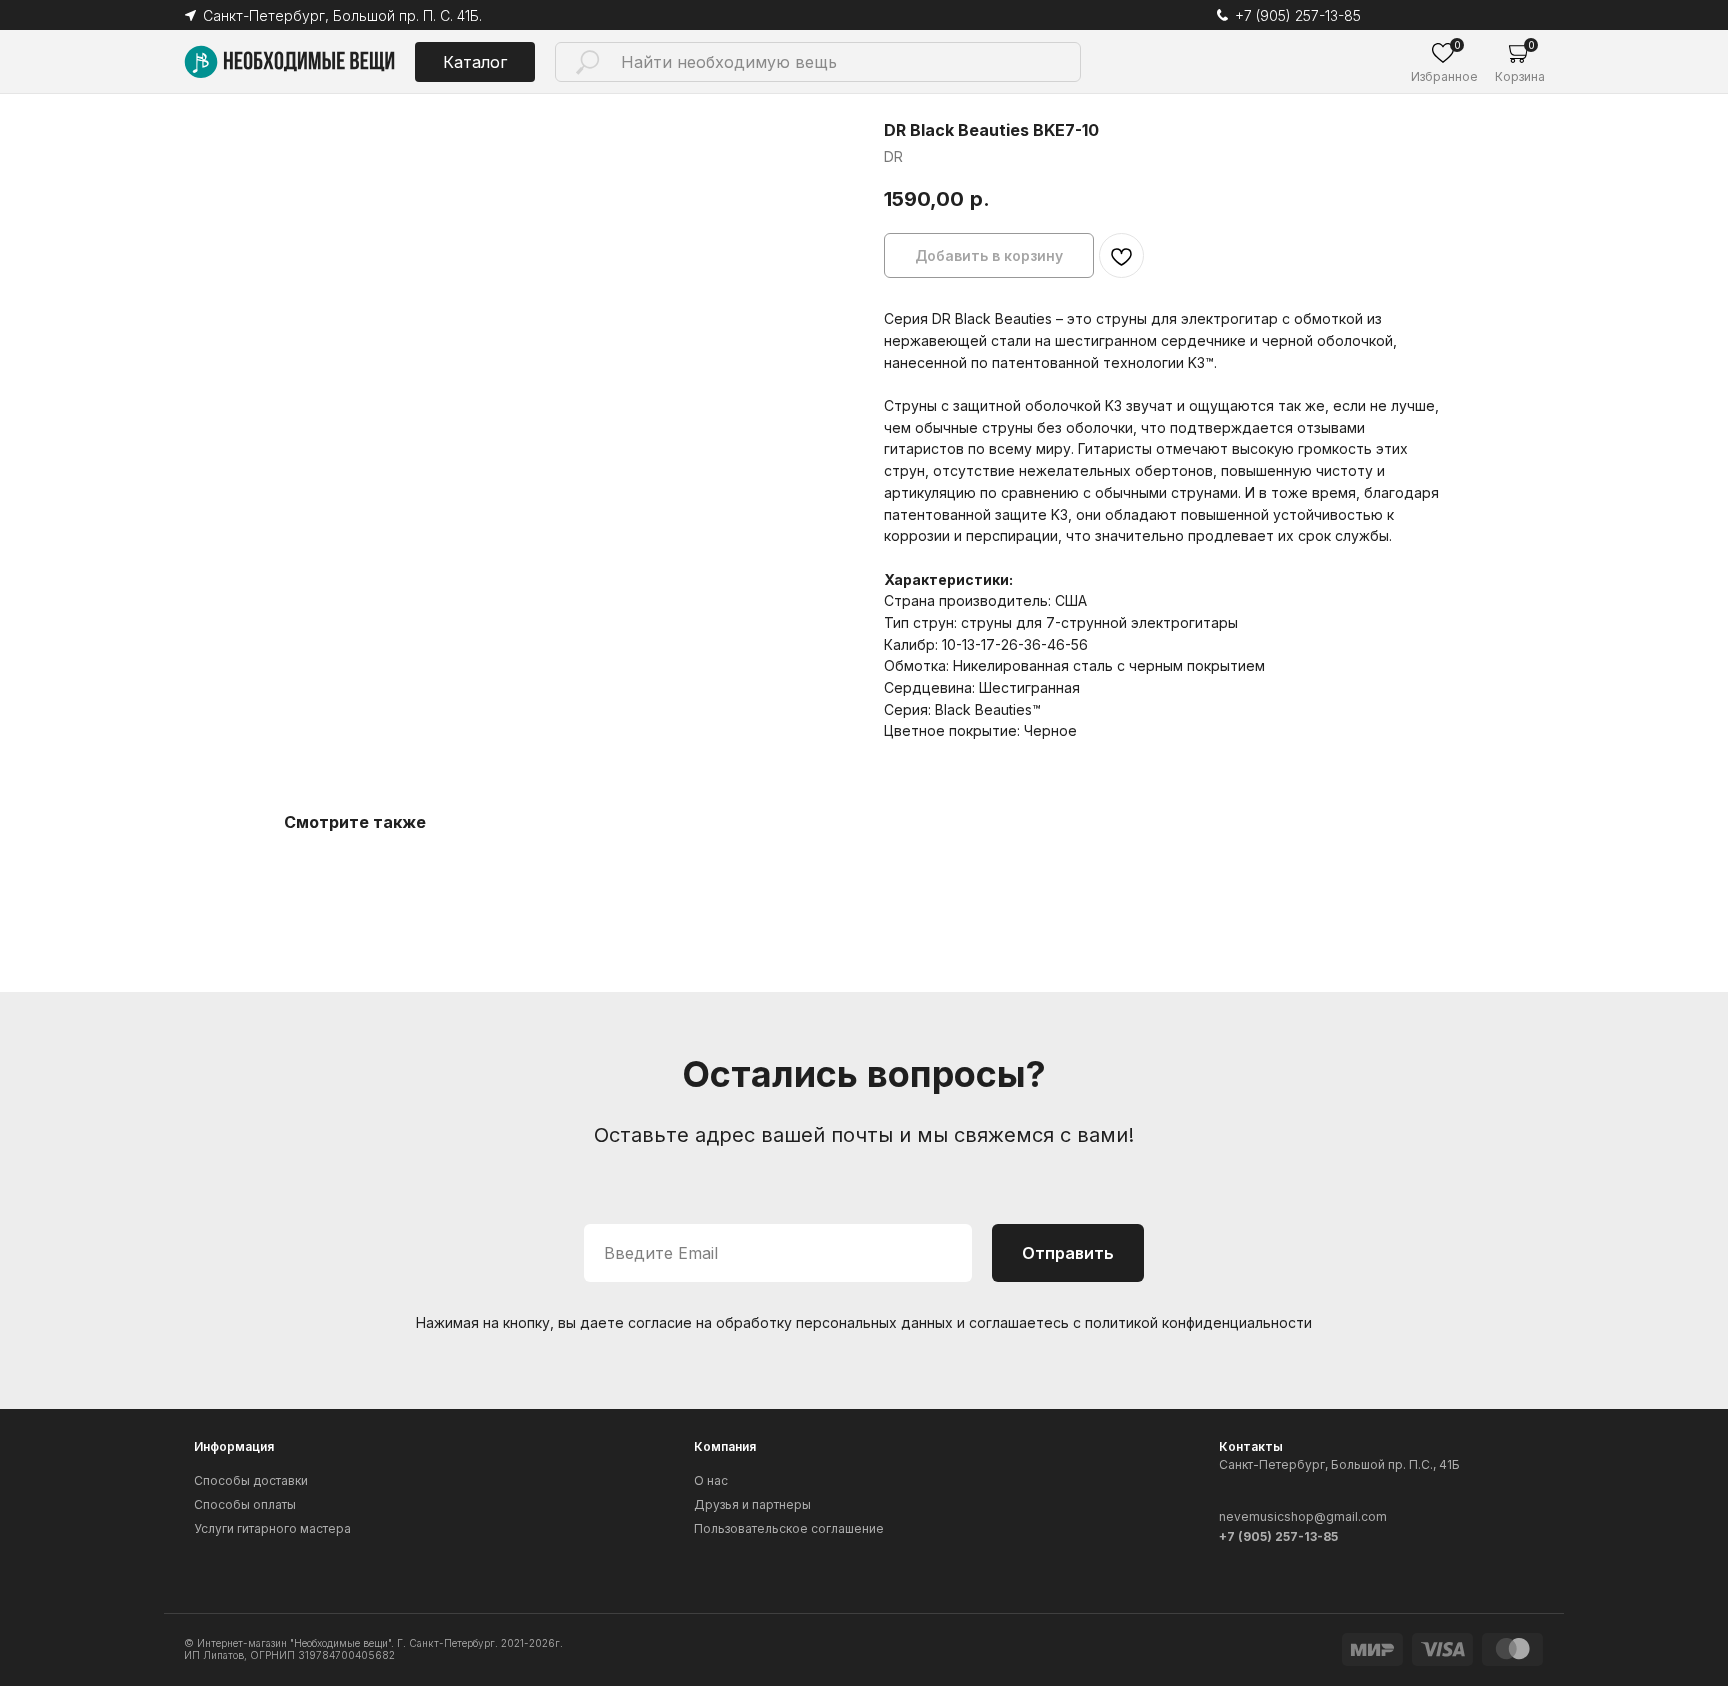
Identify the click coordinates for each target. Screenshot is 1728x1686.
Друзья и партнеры (752, 1504)
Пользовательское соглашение (789, 1528)
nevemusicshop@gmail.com (1303, 1516)
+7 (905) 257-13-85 (1298, 15)
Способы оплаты (245, 1504)
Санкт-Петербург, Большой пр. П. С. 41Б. (342, 15)
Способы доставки (251, 1480)
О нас (711, 1480)
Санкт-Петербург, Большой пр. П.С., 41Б (1339, 1464)
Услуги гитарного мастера (272, 1528)
